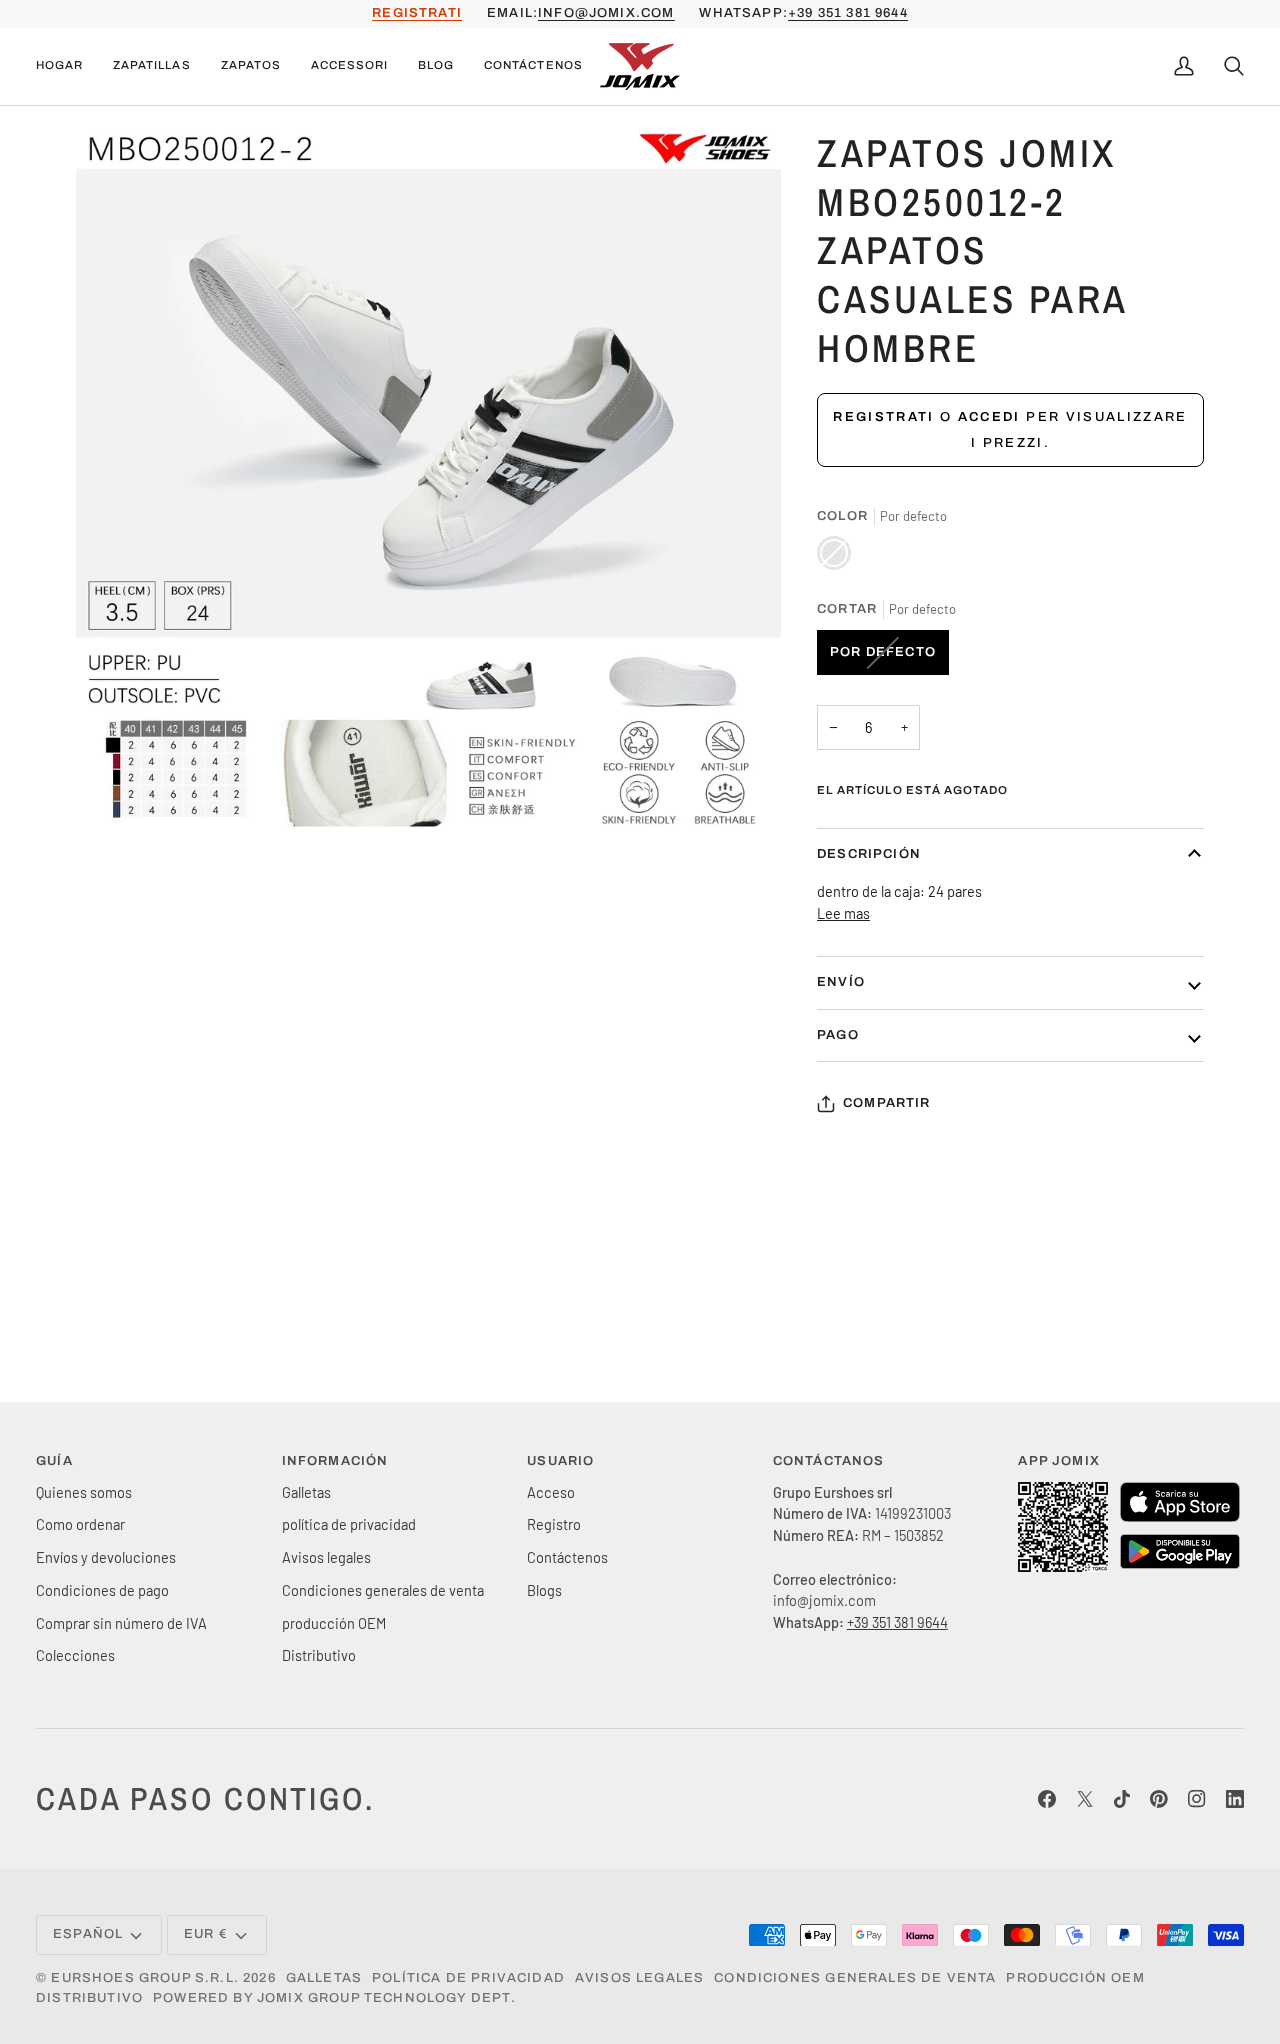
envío (841, 982)
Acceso (551, 1492)
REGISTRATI (417, 13)
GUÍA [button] (54, 1461)
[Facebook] (1047, 1799)
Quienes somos (84, 1492)
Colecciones (75, 1655)
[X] (1085, 1799)
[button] (151, 66)
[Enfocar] (113, 796)
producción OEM (334, 1623)
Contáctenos (567, 1557)
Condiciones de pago (102, 1590)
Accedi (989, 417)
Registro (554, 1524)
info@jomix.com (606, 13)
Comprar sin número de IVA (121, 1623)
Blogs (544, 1590)
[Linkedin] (1235, 1799)
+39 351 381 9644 (848, 13)
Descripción (869, 854)
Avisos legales (326, 1557)
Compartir (887, 1103)
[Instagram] (1197, 1799)
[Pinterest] (1159, 1799)
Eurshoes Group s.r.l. (145, 1978)
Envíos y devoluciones (106, 1557)
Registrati (883, 417)
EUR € (206, 1934)
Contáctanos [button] (829, 1461)
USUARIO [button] (560, 1461)
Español (88, 1934)
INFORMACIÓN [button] (335, 1461)
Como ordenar (80, 1524)
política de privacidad (349, 1524)
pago (838, 1035)
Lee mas (843, 913)
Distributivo (319, 1655)
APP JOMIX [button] (1059, 1461)
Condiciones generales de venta (383, 1590)
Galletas (306, 1492)
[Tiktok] (1122, 1799)
